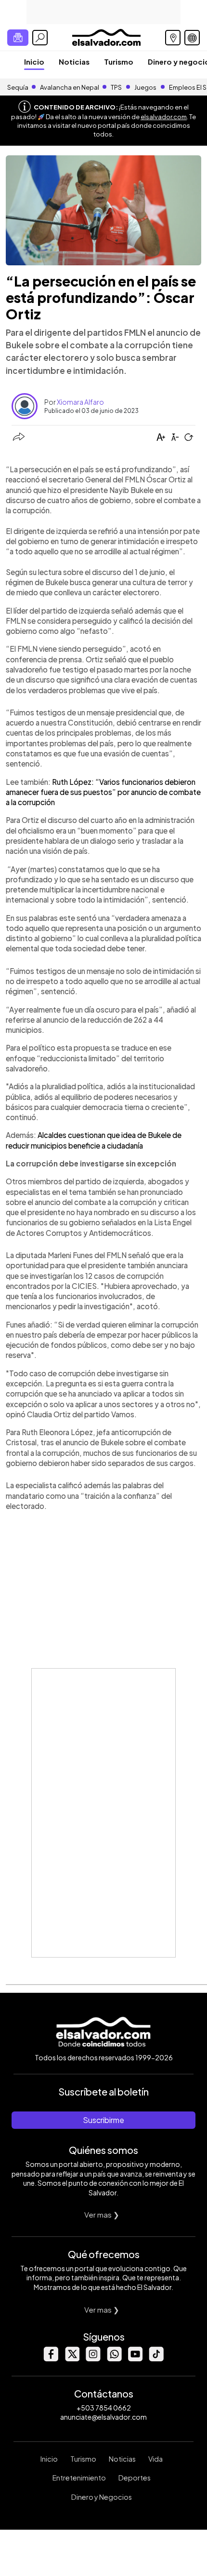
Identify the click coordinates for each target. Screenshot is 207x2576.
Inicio (34, 62)
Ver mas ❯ (102, 2214)
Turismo (119, 62)
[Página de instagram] (93, 2359)
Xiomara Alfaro (80, 402)
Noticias (74, 62)
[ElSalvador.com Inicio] (106, 36)
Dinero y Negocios (102, 2497)
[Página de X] (72, 2359)
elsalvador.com (164, 117)
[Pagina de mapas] (173, 38)
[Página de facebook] (51, 2359)
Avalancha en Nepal (70, 87)
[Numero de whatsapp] (114, 2359)
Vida (155, 2459)
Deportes (135, 2478)
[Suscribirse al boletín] (18, 38)
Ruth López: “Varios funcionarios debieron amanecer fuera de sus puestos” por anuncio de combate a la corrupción (103, 792)
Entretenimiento (79, 2478)
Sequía (18, 87)
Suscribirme (103, 2120)
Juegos (145, 87)
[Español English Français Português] (192, 38)
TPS (116, 87)
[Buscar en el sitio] (40, 38)
